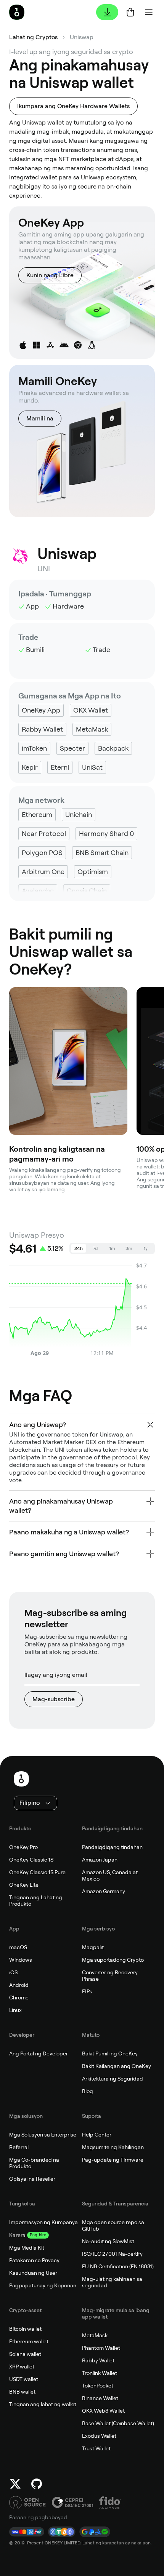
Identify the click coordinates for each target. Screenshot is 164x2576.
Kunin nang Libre (50, 275)
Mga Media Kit (27, 2248)
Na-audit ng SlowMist (108, 2241)
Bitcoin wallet (25, 2329)
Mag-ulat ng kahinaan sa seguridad (112, 2282)
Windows (21, 1960)
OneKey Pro (23, 1847)
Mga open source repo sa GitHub (113, 2225)
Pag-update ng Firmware (113, 2160)
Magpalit (93, 1947)
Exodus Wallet (99, 2436)
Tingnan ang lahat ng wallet (43, 2404)
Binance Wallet (100, 2398)
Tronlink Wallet (100, 2373)
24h (79, 1248)
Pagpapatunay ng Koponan (43, 2285)
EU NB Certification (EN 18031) (118, 2266)
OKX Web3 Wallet (103, 2411)
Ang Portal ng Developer (39, 2053)
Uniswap (82, 37)
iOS (13, 1972)
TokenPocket (98, 2386)
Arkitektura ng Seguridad (113, 2079)
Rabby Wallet (98, 2360)
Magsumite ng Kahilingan (113, 2147)
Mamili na (40, 418)
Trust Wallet (96, 2448)
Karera (17, 2235)
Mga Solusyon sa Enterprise (43, 2135)
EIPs (87, 1991)
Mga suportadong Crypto (113, 1960)
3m (129, 1248)
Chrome (19, 1998)
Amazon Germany (104, 1891)
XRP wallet (22, 2367)
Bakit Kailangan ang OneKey (117, 2066)
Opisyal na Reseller (32, 2179)
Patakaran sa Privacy (34, 2260)
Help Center (97, 2135)
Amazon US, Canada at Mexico (110, 1875)
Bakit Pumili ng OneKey (110, 2053)
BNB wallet (22, 2392)
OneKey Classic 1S (31, 1860)
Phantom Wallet (101, 2348)
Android (19, 1985)
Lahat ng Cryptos (33, 37)
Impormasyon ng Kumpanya (43, 2222)
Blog (88, 2091)
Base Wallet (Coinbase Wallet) (118, 2423)
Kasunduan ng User (33, 2273)
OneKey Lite (24, 1885)
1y (146, 1248)
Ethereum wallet (29, 2341)
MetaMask (95, 2335)
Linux (15, 2010)
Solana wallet (25, 2354)
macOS (18, 1947)
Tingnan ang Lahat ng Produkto (36, 1901)
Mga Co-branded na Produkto (34, 2163)
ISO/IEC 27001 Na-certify (112, 2254)
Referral (19, 2147)
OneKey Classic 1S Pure (37, 1872)
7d (95, 1248)
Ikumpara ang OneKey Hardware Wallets (73, 106)
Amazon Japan (100, 1860)
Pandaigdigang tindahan (112, 1847)
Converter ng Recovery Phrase (110, 1976)
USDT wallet (24, 2379)
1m (112, 1248)
